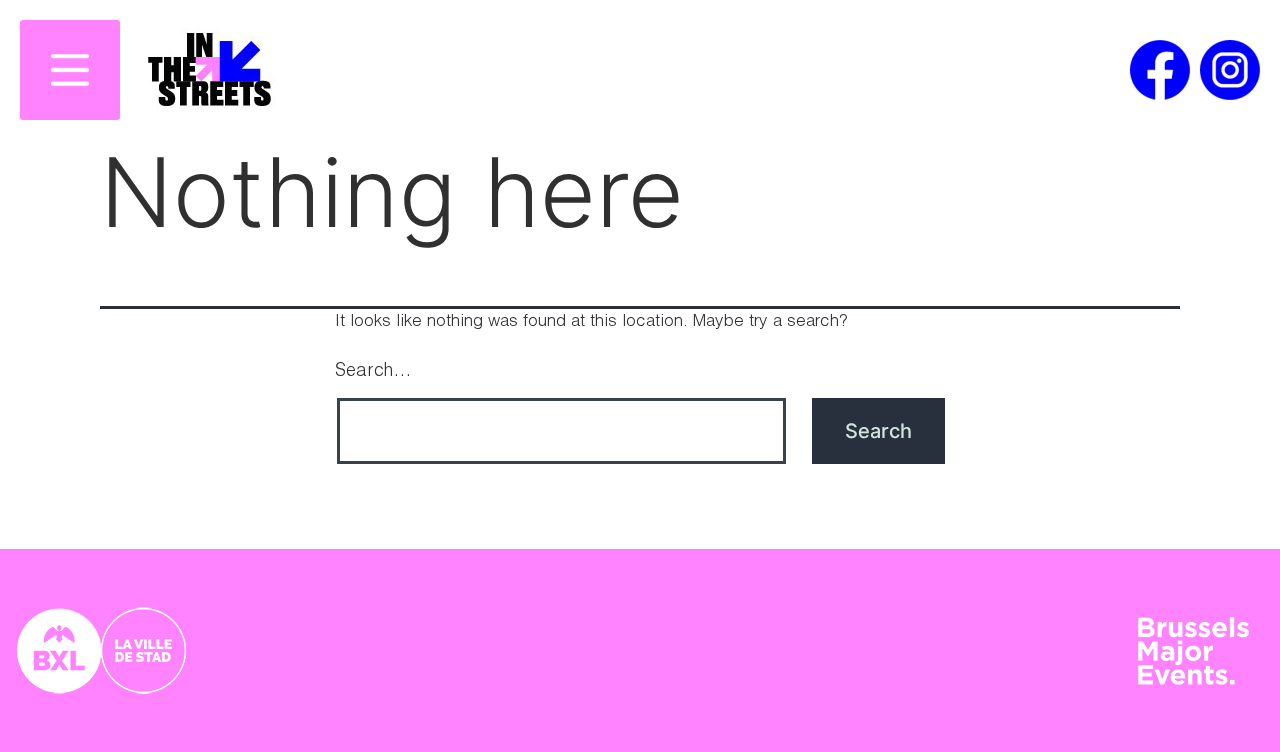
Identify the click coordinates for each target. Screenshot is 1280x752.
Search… (373, 372)
